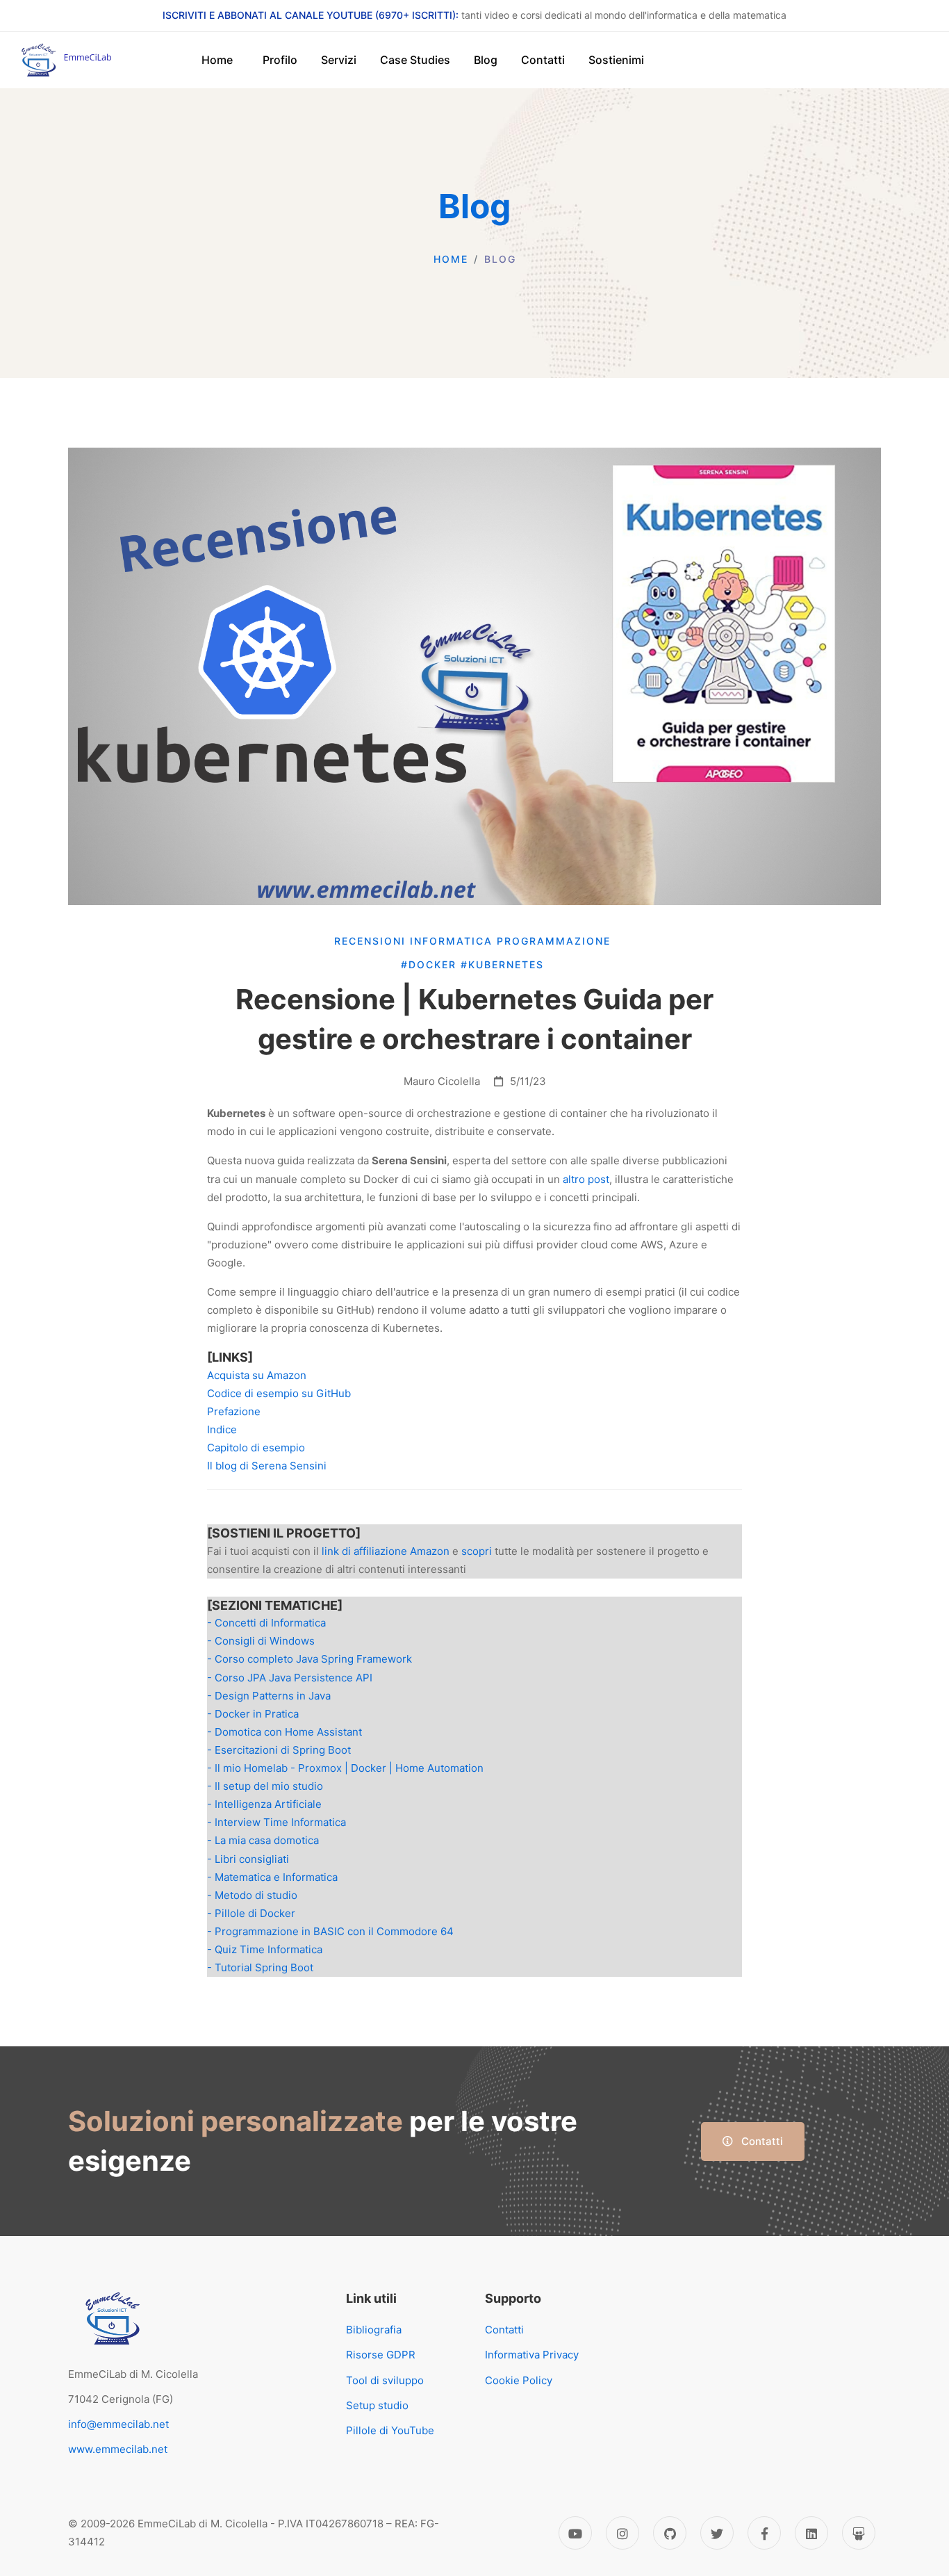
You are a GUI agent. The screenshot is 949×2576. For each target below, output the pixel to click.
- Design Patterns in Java (269, 1696)
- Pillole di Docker (251, 1913)
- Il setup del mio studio (265, 1786)
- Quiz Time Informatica (265, 1949)
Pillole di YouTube (390, 2430)
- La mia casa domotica (263, 1840)
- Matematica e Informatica (272, 1877)
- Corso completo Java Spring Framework (310, 1659)
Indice (222, 1429)
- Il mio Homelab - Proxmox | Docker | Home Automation (345, 1768)
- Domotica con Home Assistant (284, 1732)
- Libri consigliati (248, 1859)
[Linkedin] (811, 2533)
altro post (586, 1179)
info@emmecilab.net (118, 2424)
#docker (431, 964)
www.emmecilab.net (118, 2449)
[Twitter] (717, 2533)
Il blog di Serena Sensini (267, 1466)
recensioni (372, 941)
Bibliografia (374, 2330)
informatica (453, 941)
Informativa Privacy (532, 2355)
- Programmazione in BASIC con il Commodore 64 (330, 1931)
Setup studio (377, 2405)
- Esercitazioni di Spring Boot (279, 1750)
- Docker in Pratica (253, 1714)
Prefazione (234, 1411)
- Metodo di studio (252, 1895)
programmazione (556, 941)
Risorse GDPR (381, 2355)
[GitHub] (670, 2533)
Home (451, 259)
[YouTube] (575, 2533)
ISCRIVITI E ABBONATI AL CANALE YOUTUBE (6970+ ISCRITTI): (311, 15)
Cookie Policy (519, 2380)
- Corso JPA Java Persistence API (290, 1678)
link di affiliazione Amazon (386, 1551)
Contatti (761, 2141)
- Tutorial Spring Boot (260, 1967)
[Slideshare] (859, 2533)
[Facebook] (764, 2533)
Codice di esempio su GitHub (279, 1393)
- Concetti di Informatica (266, 1623)
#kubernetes (504, 964)
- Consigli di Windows (261, 1641)
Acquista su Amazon (257, 1375)
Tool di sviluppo (385, 2380)
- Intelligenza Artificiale (264, 1804)
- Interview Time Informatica (277, 1822)
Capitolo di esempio (256, 1448)
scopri (477, 1551)
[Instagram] (622, 2533)
